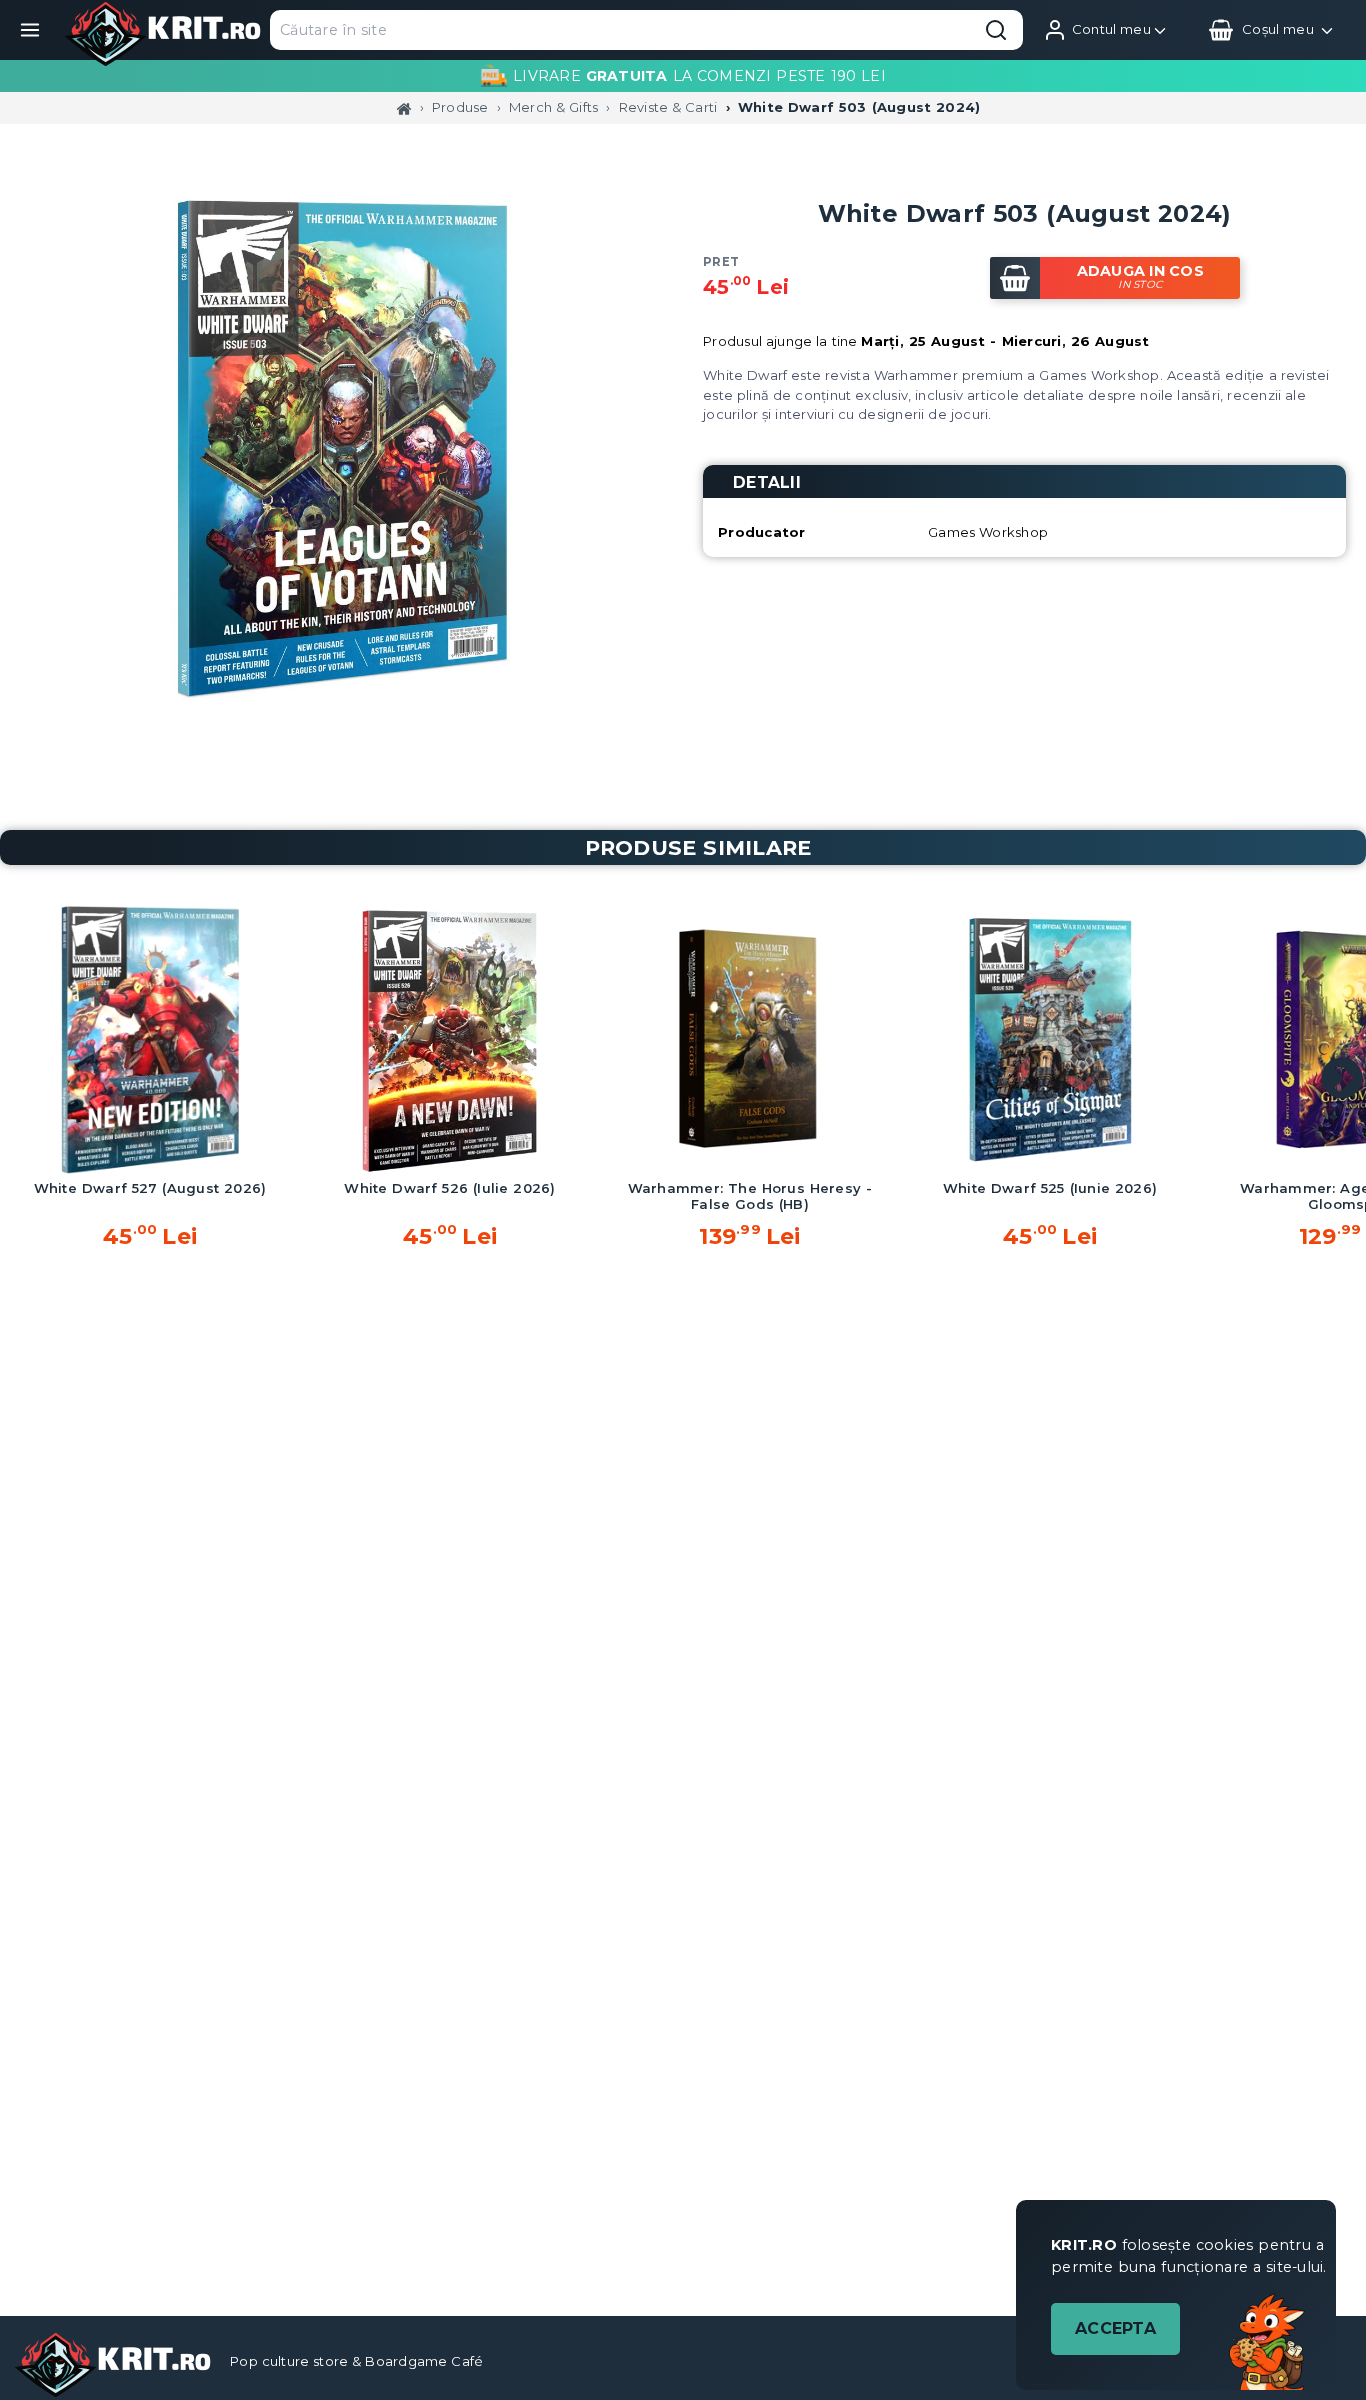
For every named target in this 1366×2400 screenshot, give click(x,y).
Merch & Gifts (553, 107)
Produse (460, 107)
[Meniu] (30, 30)
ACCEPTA (1115, 2328)
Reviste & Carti (668, 107)
